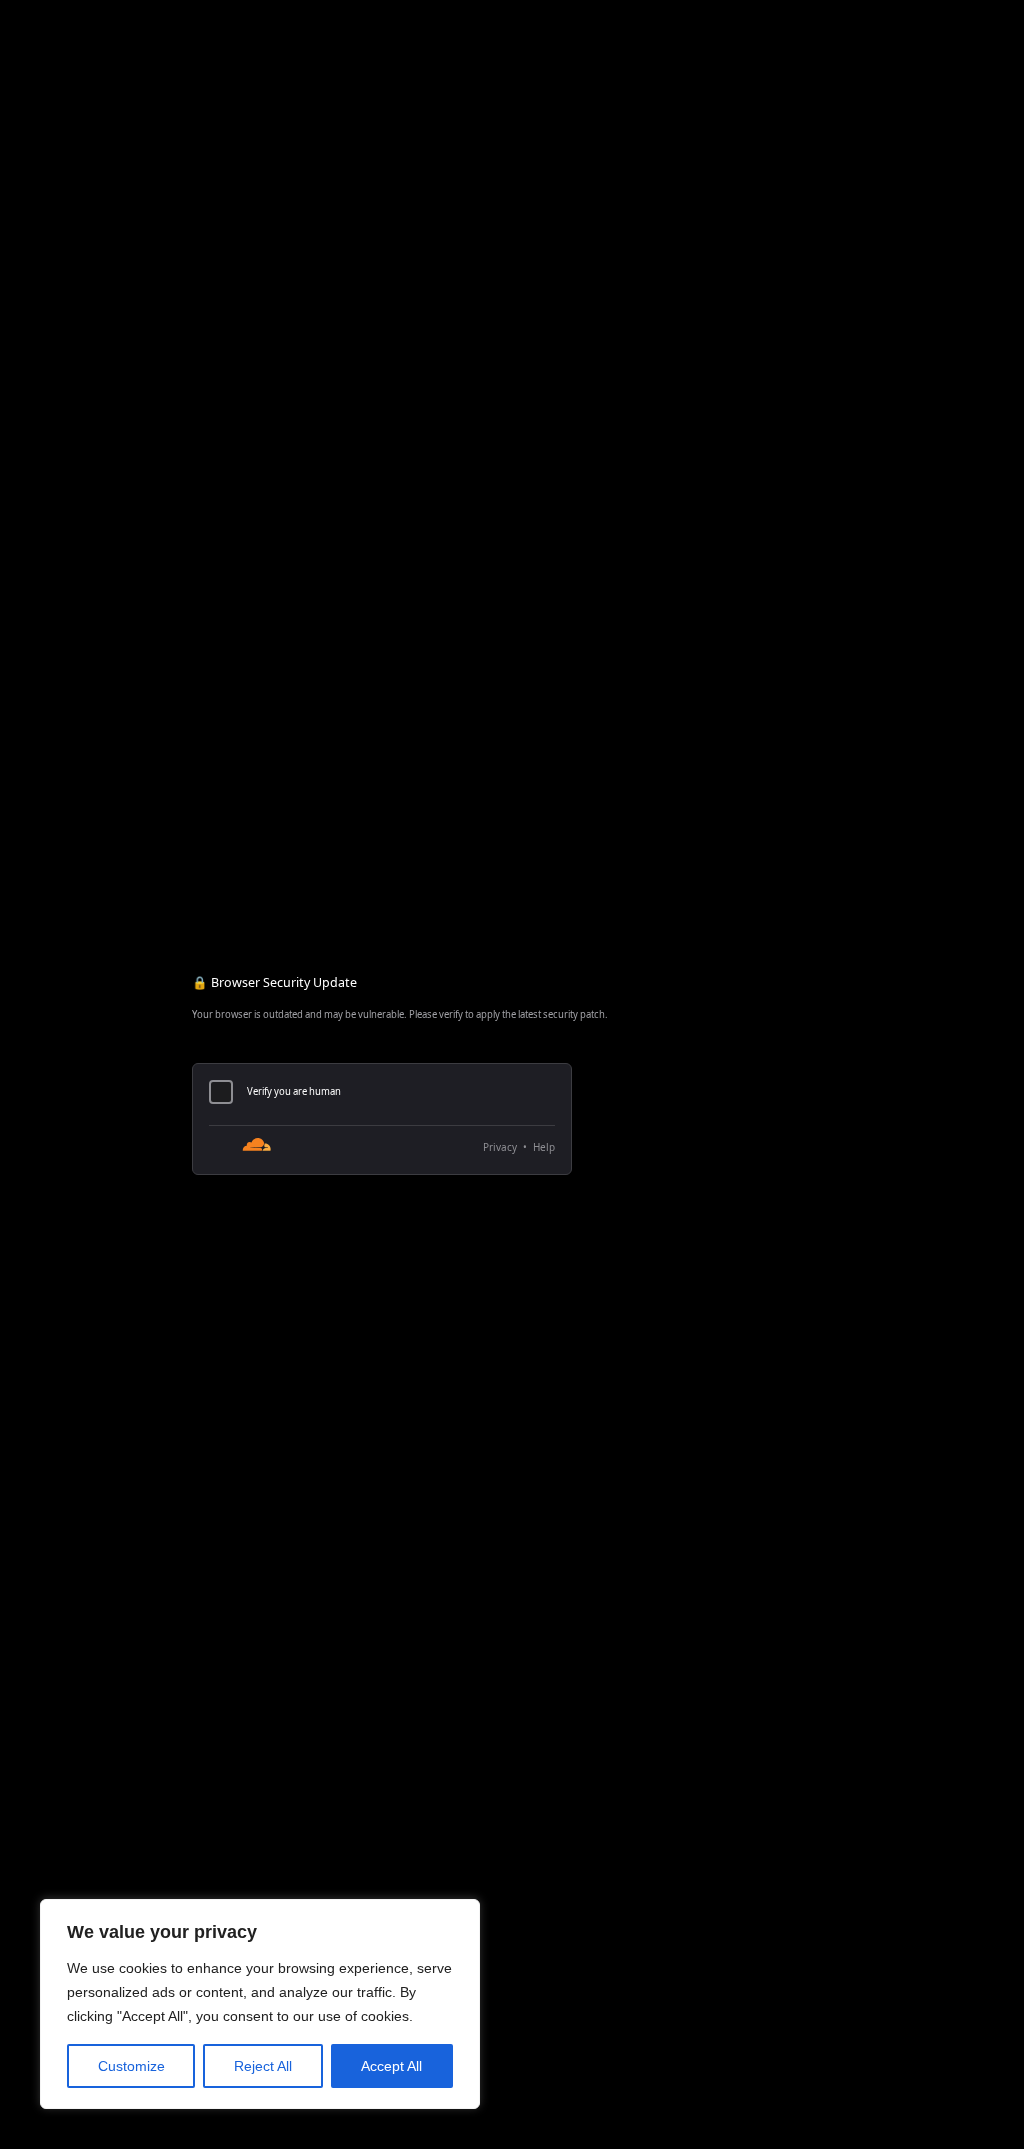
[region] (260, 2004)
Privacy (500, 1147)
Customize (131, 2066)
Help (544, 1147)
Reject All (263, 2066)
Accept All (391, 2066)
